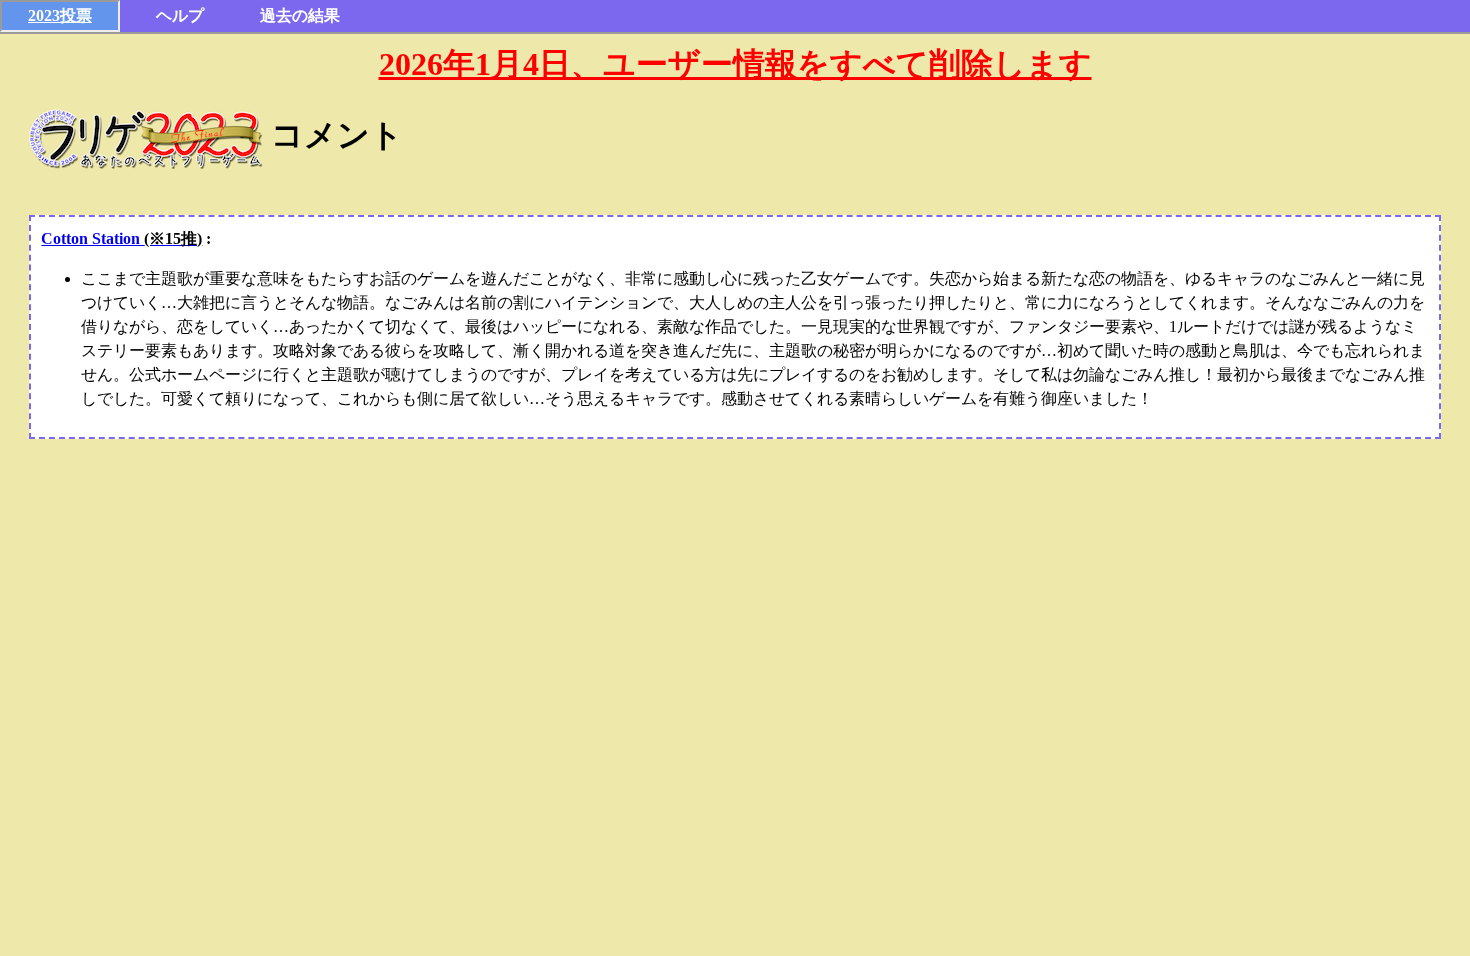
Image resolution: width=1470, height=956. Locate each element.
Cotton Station (121, 238)
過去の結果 (300, 15)
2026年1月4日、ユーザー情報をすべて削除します (735, 64)
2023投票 (60, 15)
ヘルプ (180, 15)
